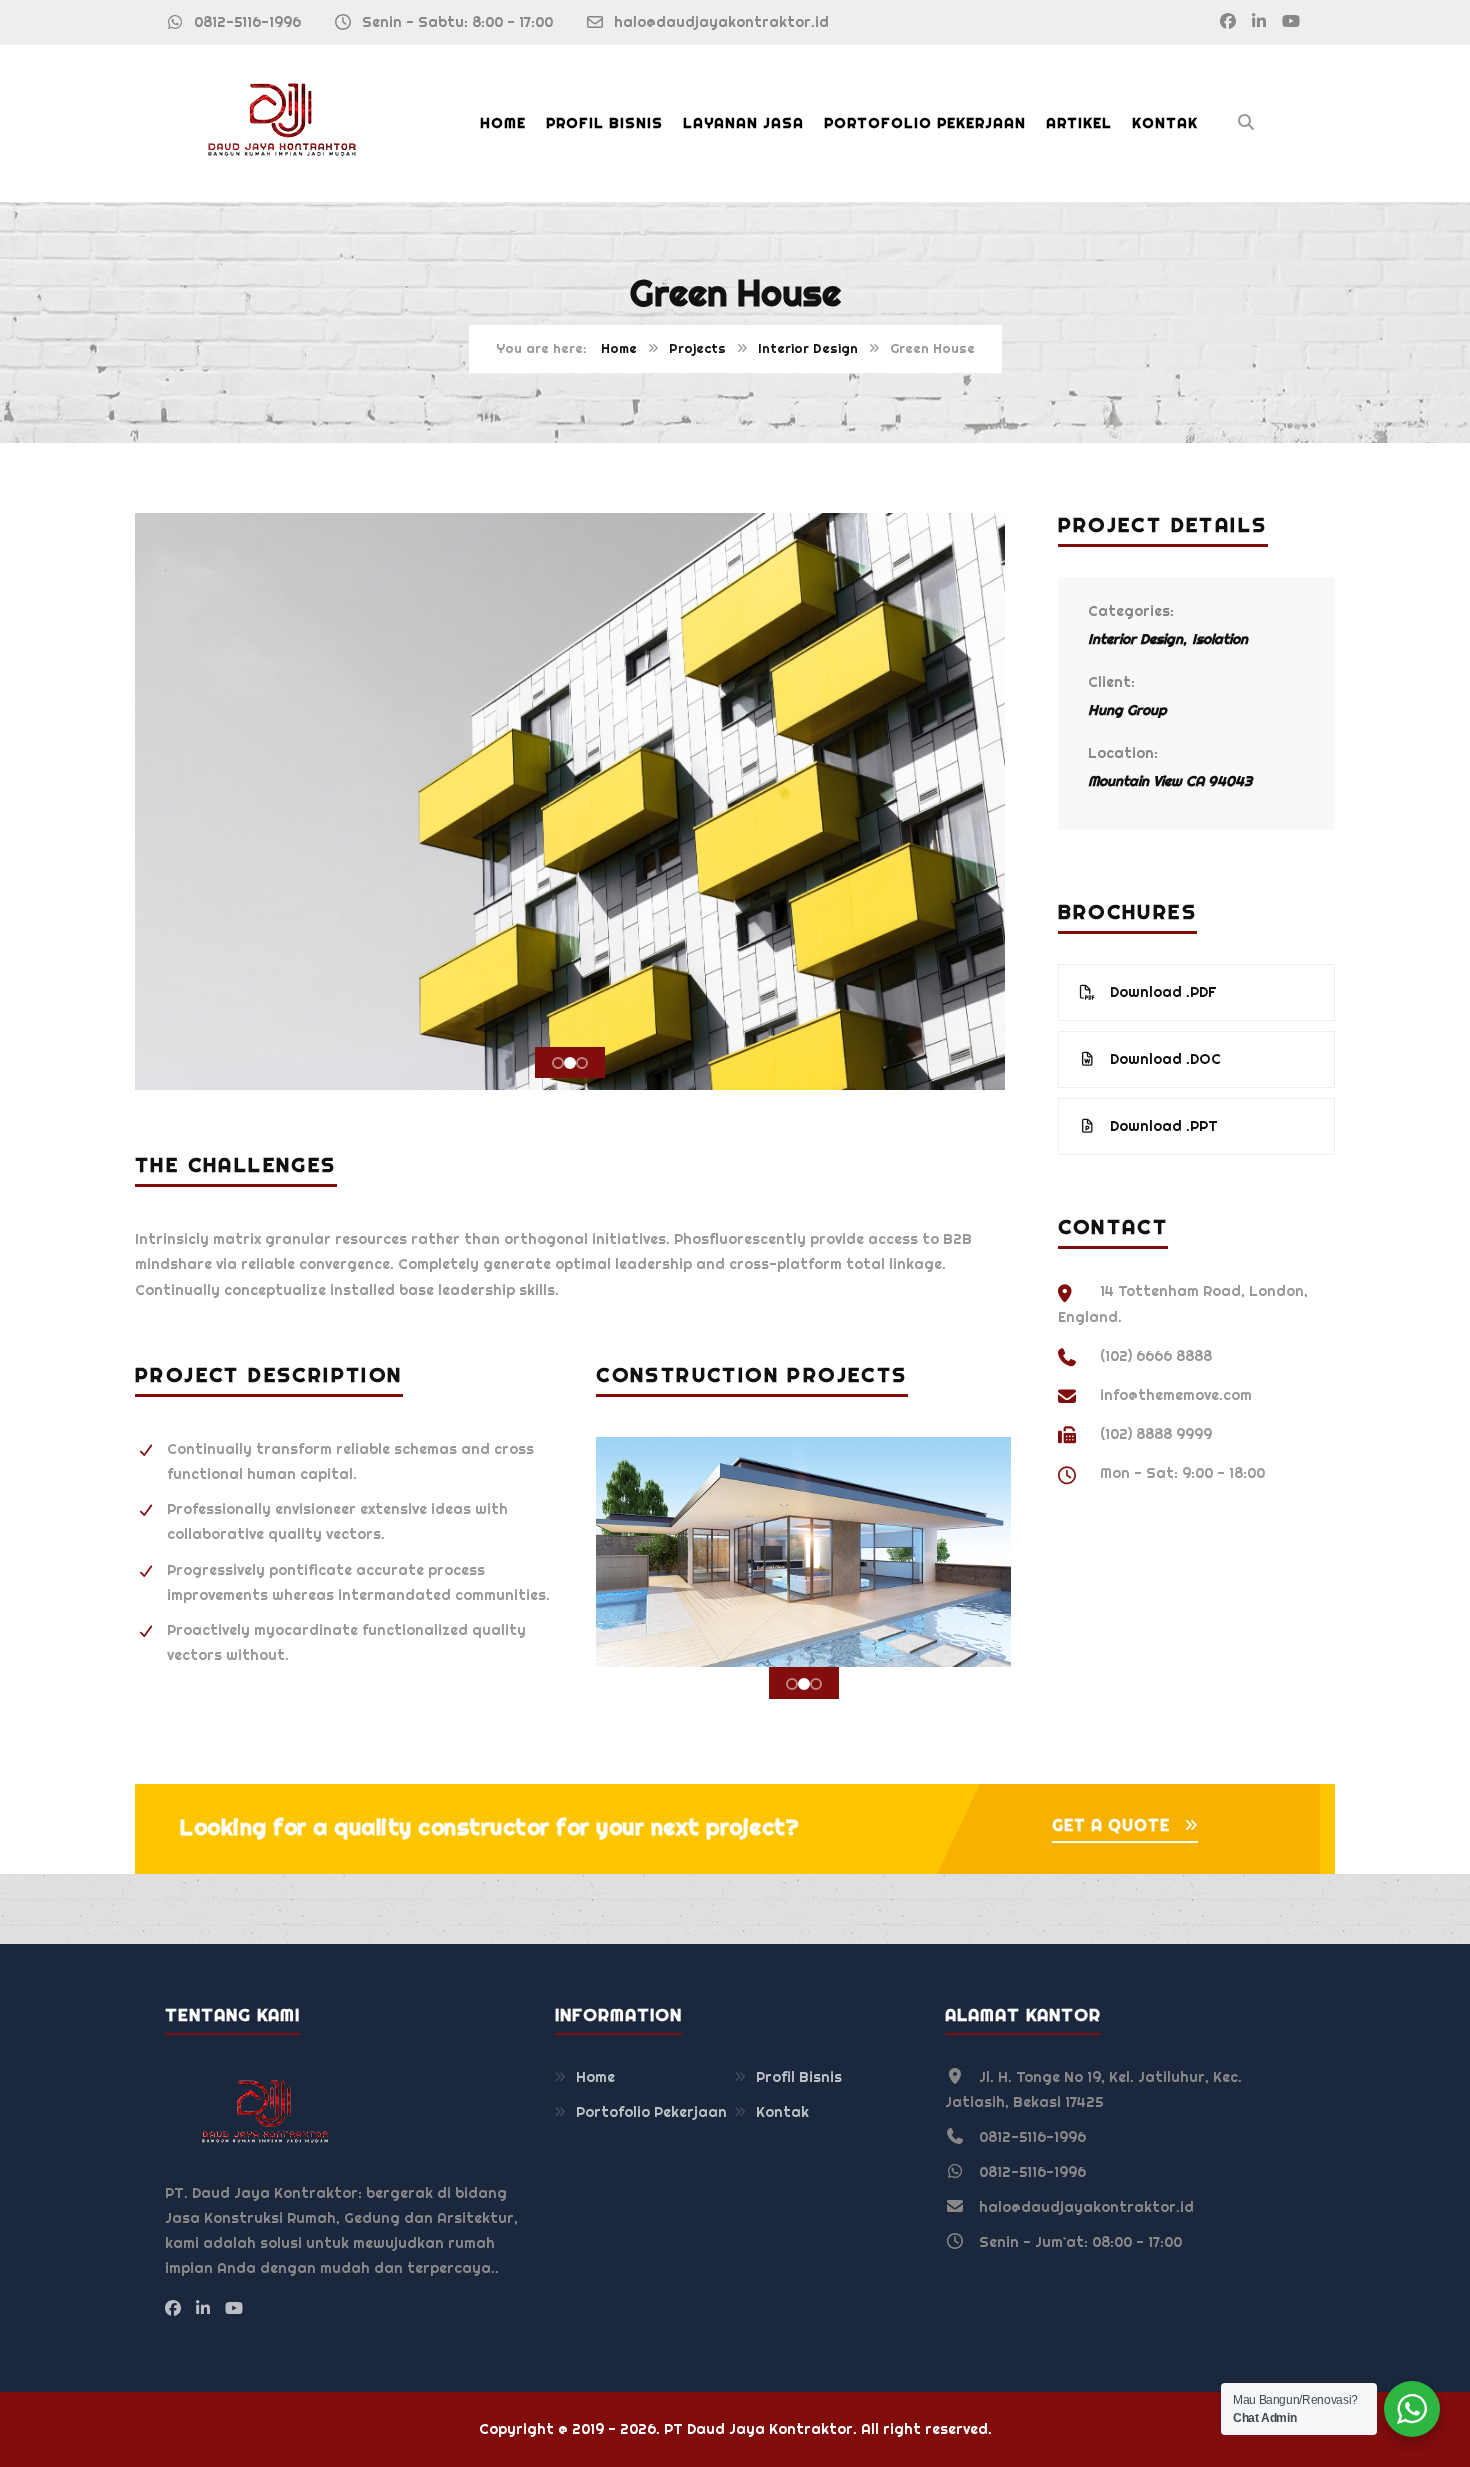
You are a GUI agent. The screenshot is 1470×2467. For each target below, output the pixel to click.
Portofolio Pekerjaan (925, 123)
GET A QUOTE (1111, 1825)
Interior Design (808, 348)
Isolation (1220, 639)
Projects (697, 348)
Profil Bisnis (604, 123)
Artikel (1079, 123)
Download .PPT (1162, 1126)
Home (503, 123)
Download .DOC (1163, 1059)
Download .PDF (1161, 992)
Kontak (1165, 123)
